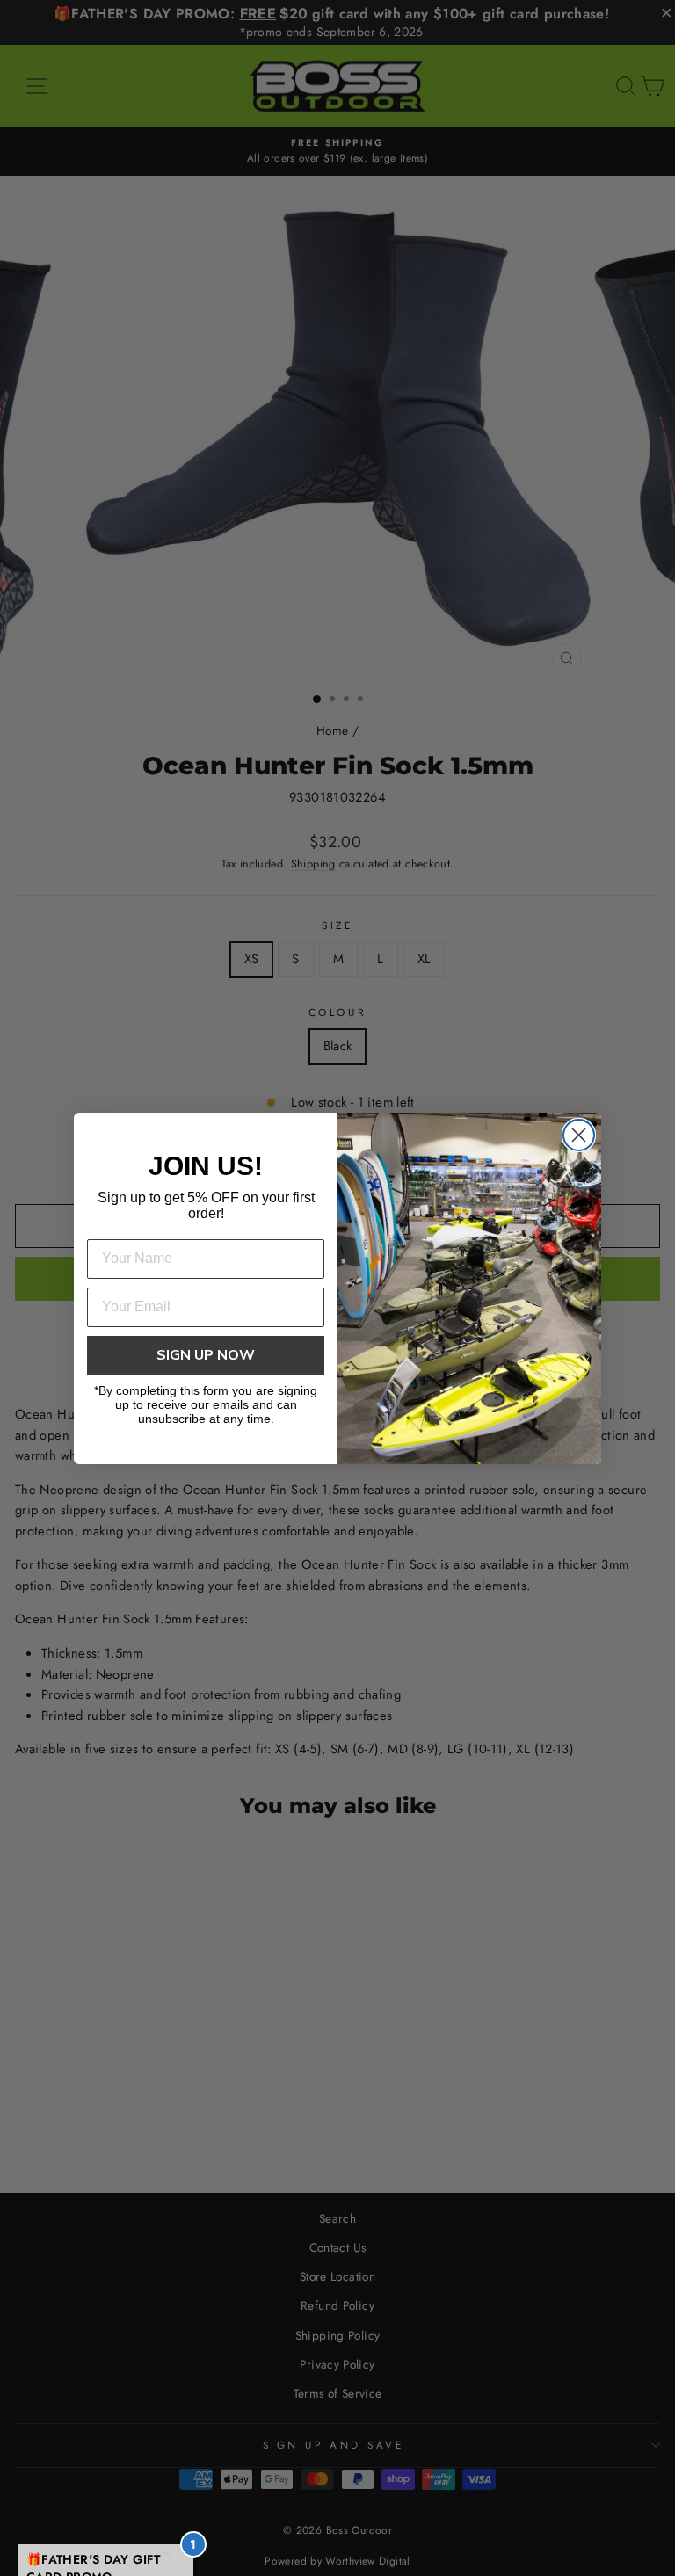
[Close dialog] (579, 1135)
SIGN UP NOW (206, 1355)
